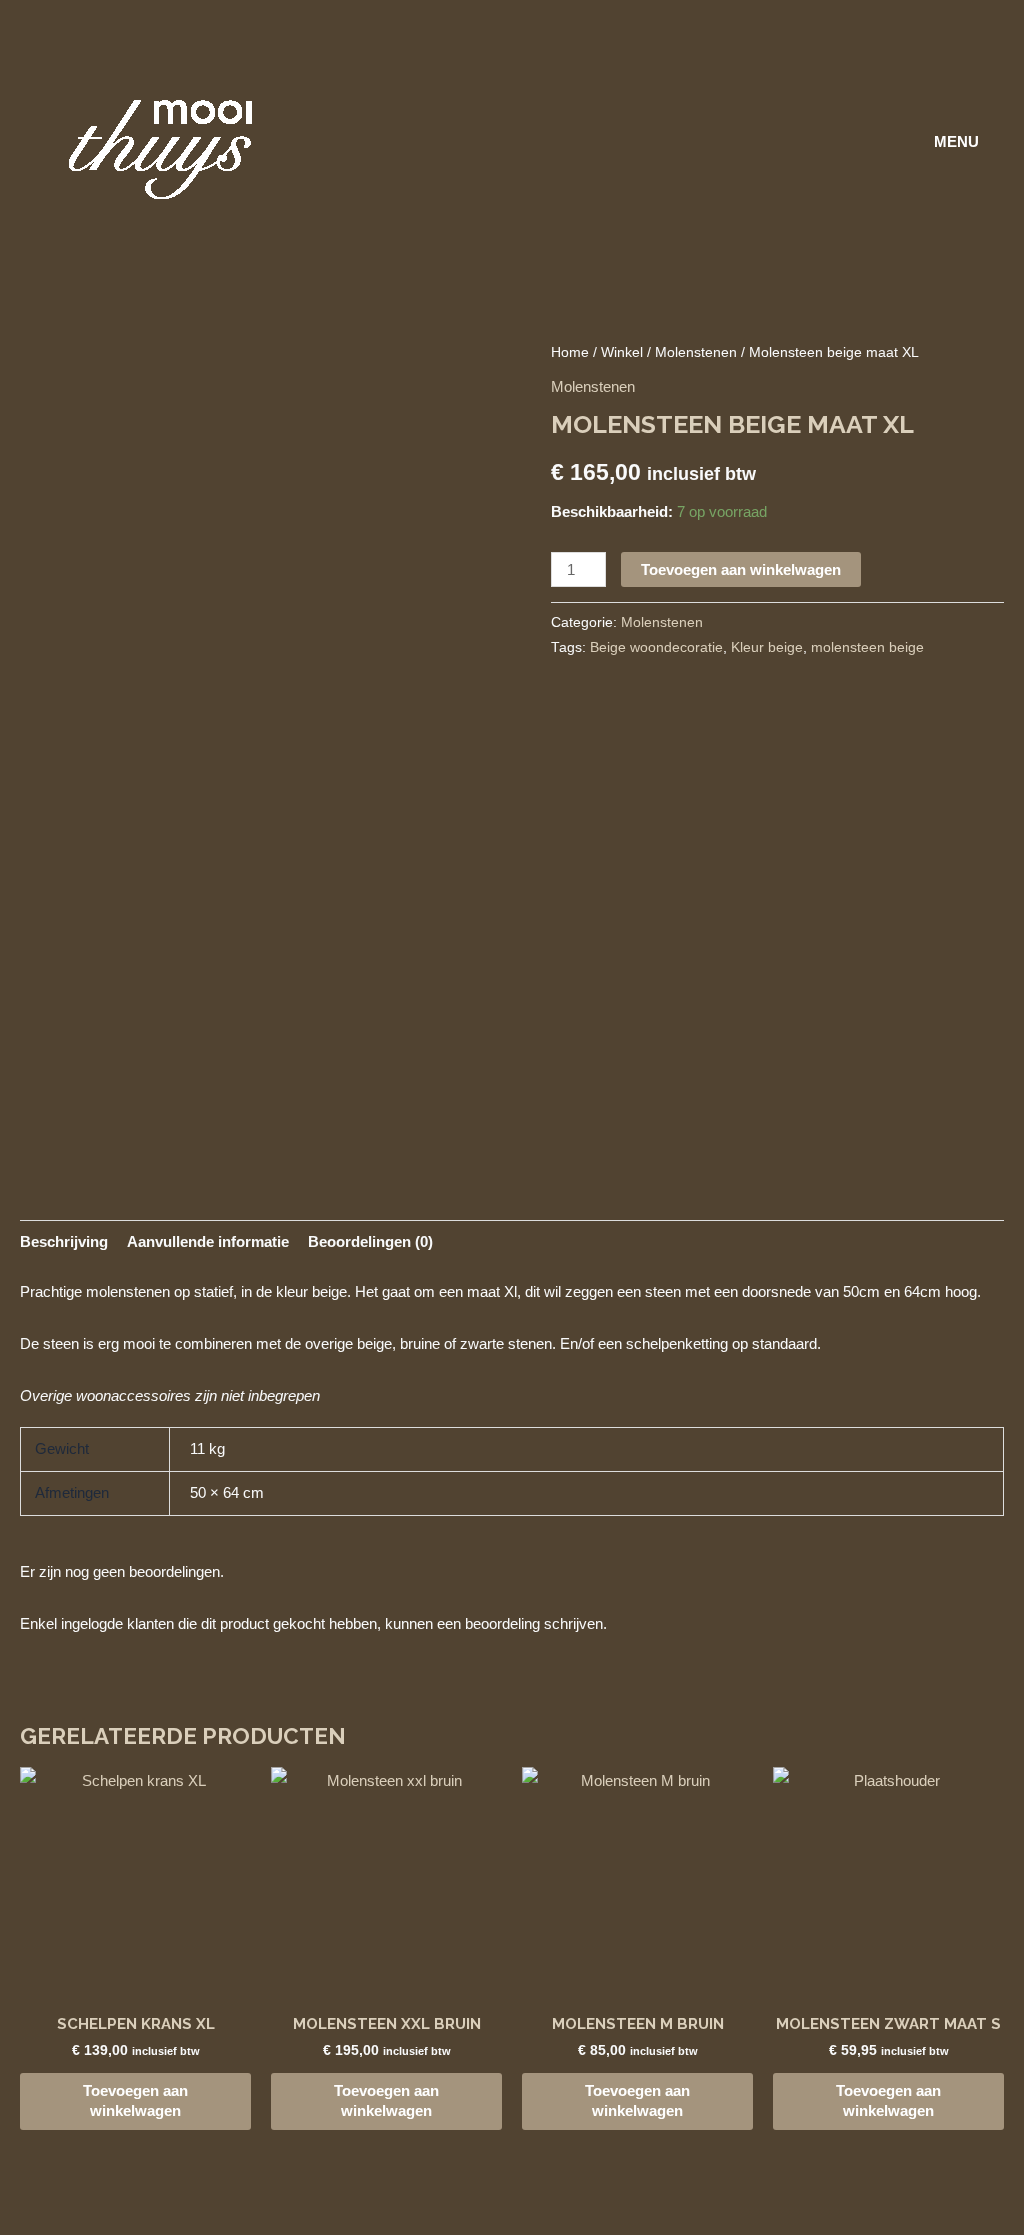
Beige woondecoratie (656, 647)
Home (570, 352)
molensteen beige (867, 647)
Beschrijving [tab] (64, 1241)
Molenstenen (696, 352)
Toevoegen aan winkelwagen (741, 569)
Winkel (622, 352)
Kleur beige (767, 647)
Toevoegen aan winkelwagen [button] (135, 2100)
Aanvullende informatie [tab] (208, 1241)
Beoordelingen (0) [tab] (370, 1241)
